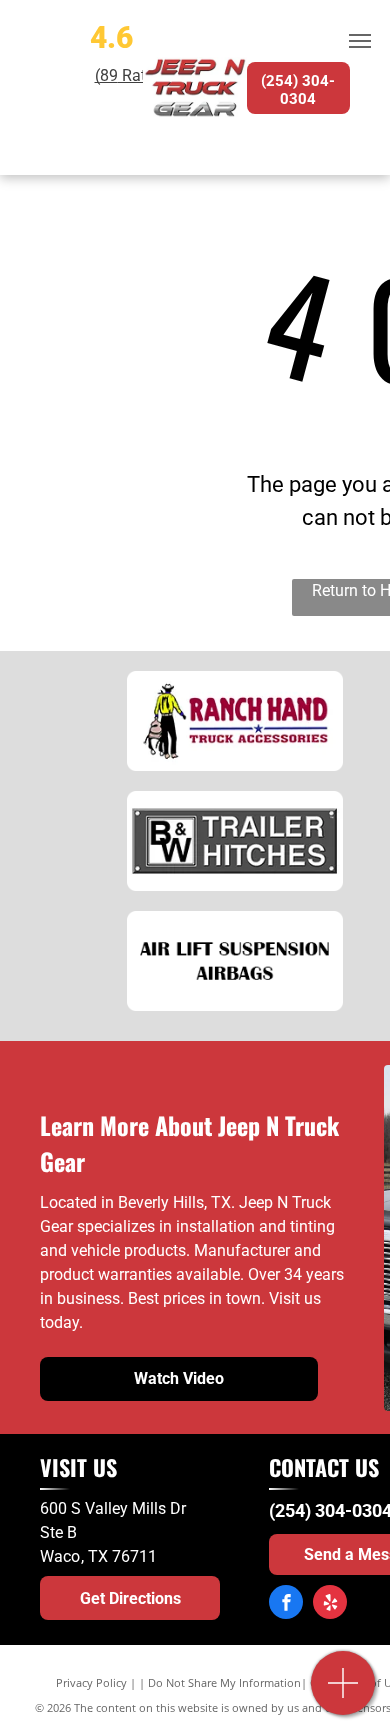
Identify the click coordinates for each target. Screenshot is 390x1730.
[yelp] (330, 1604)
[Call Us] (343, 1693)
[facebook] (286, 1604)
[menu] (360, 41)
